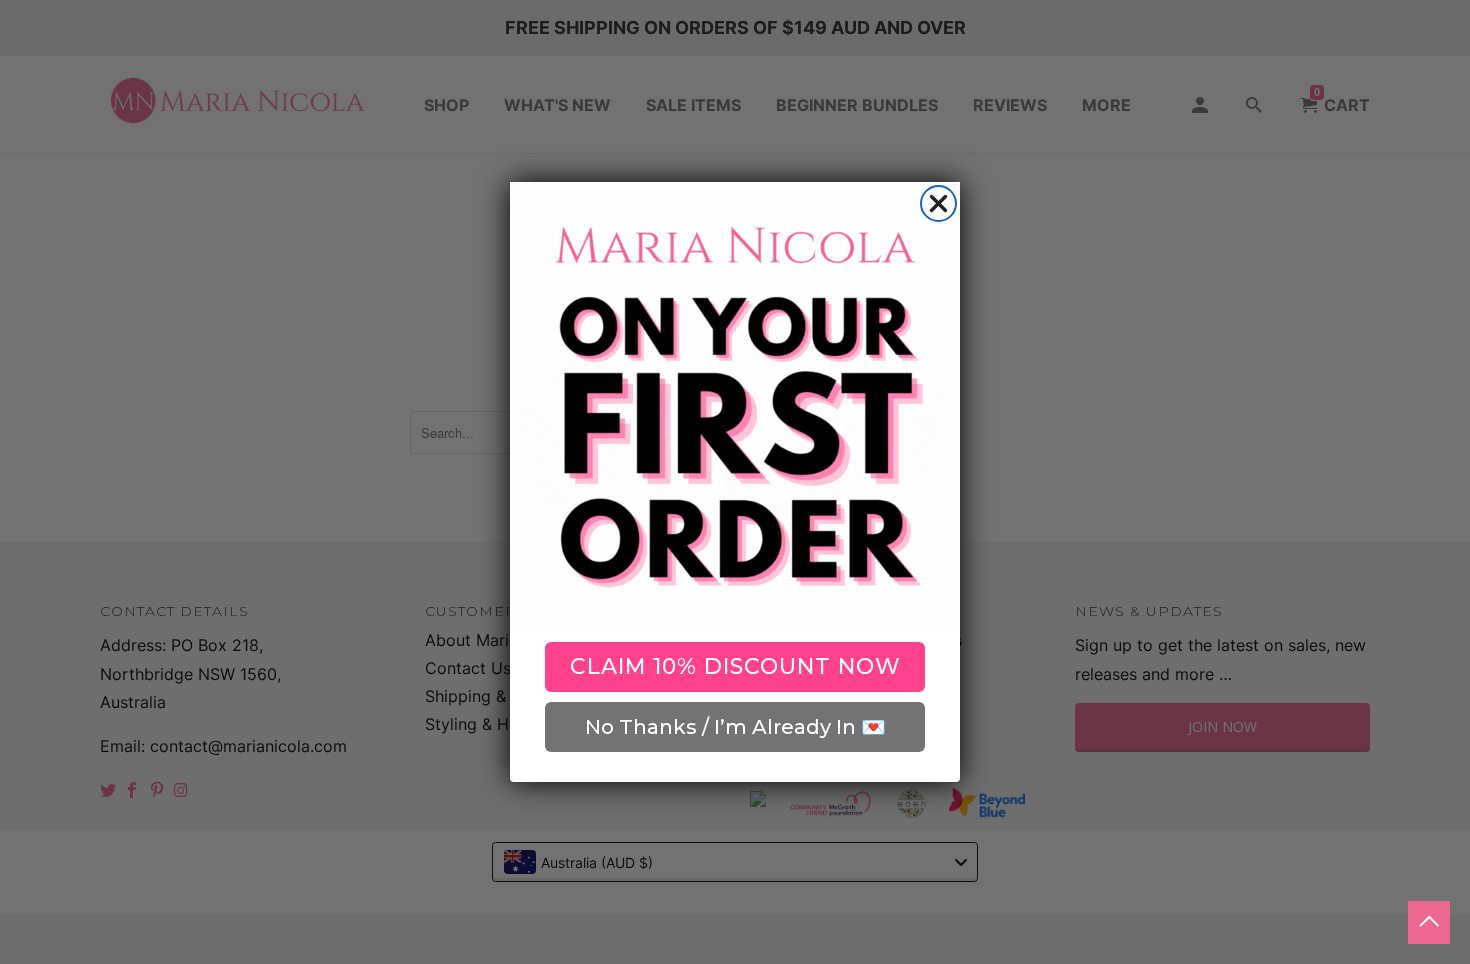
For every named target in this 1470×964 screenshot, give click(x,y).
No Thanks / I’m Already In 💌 (735, 727)
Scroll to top (1429, 922)
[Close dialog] (938, 203)
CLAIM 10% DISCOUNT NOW (735, 666)
